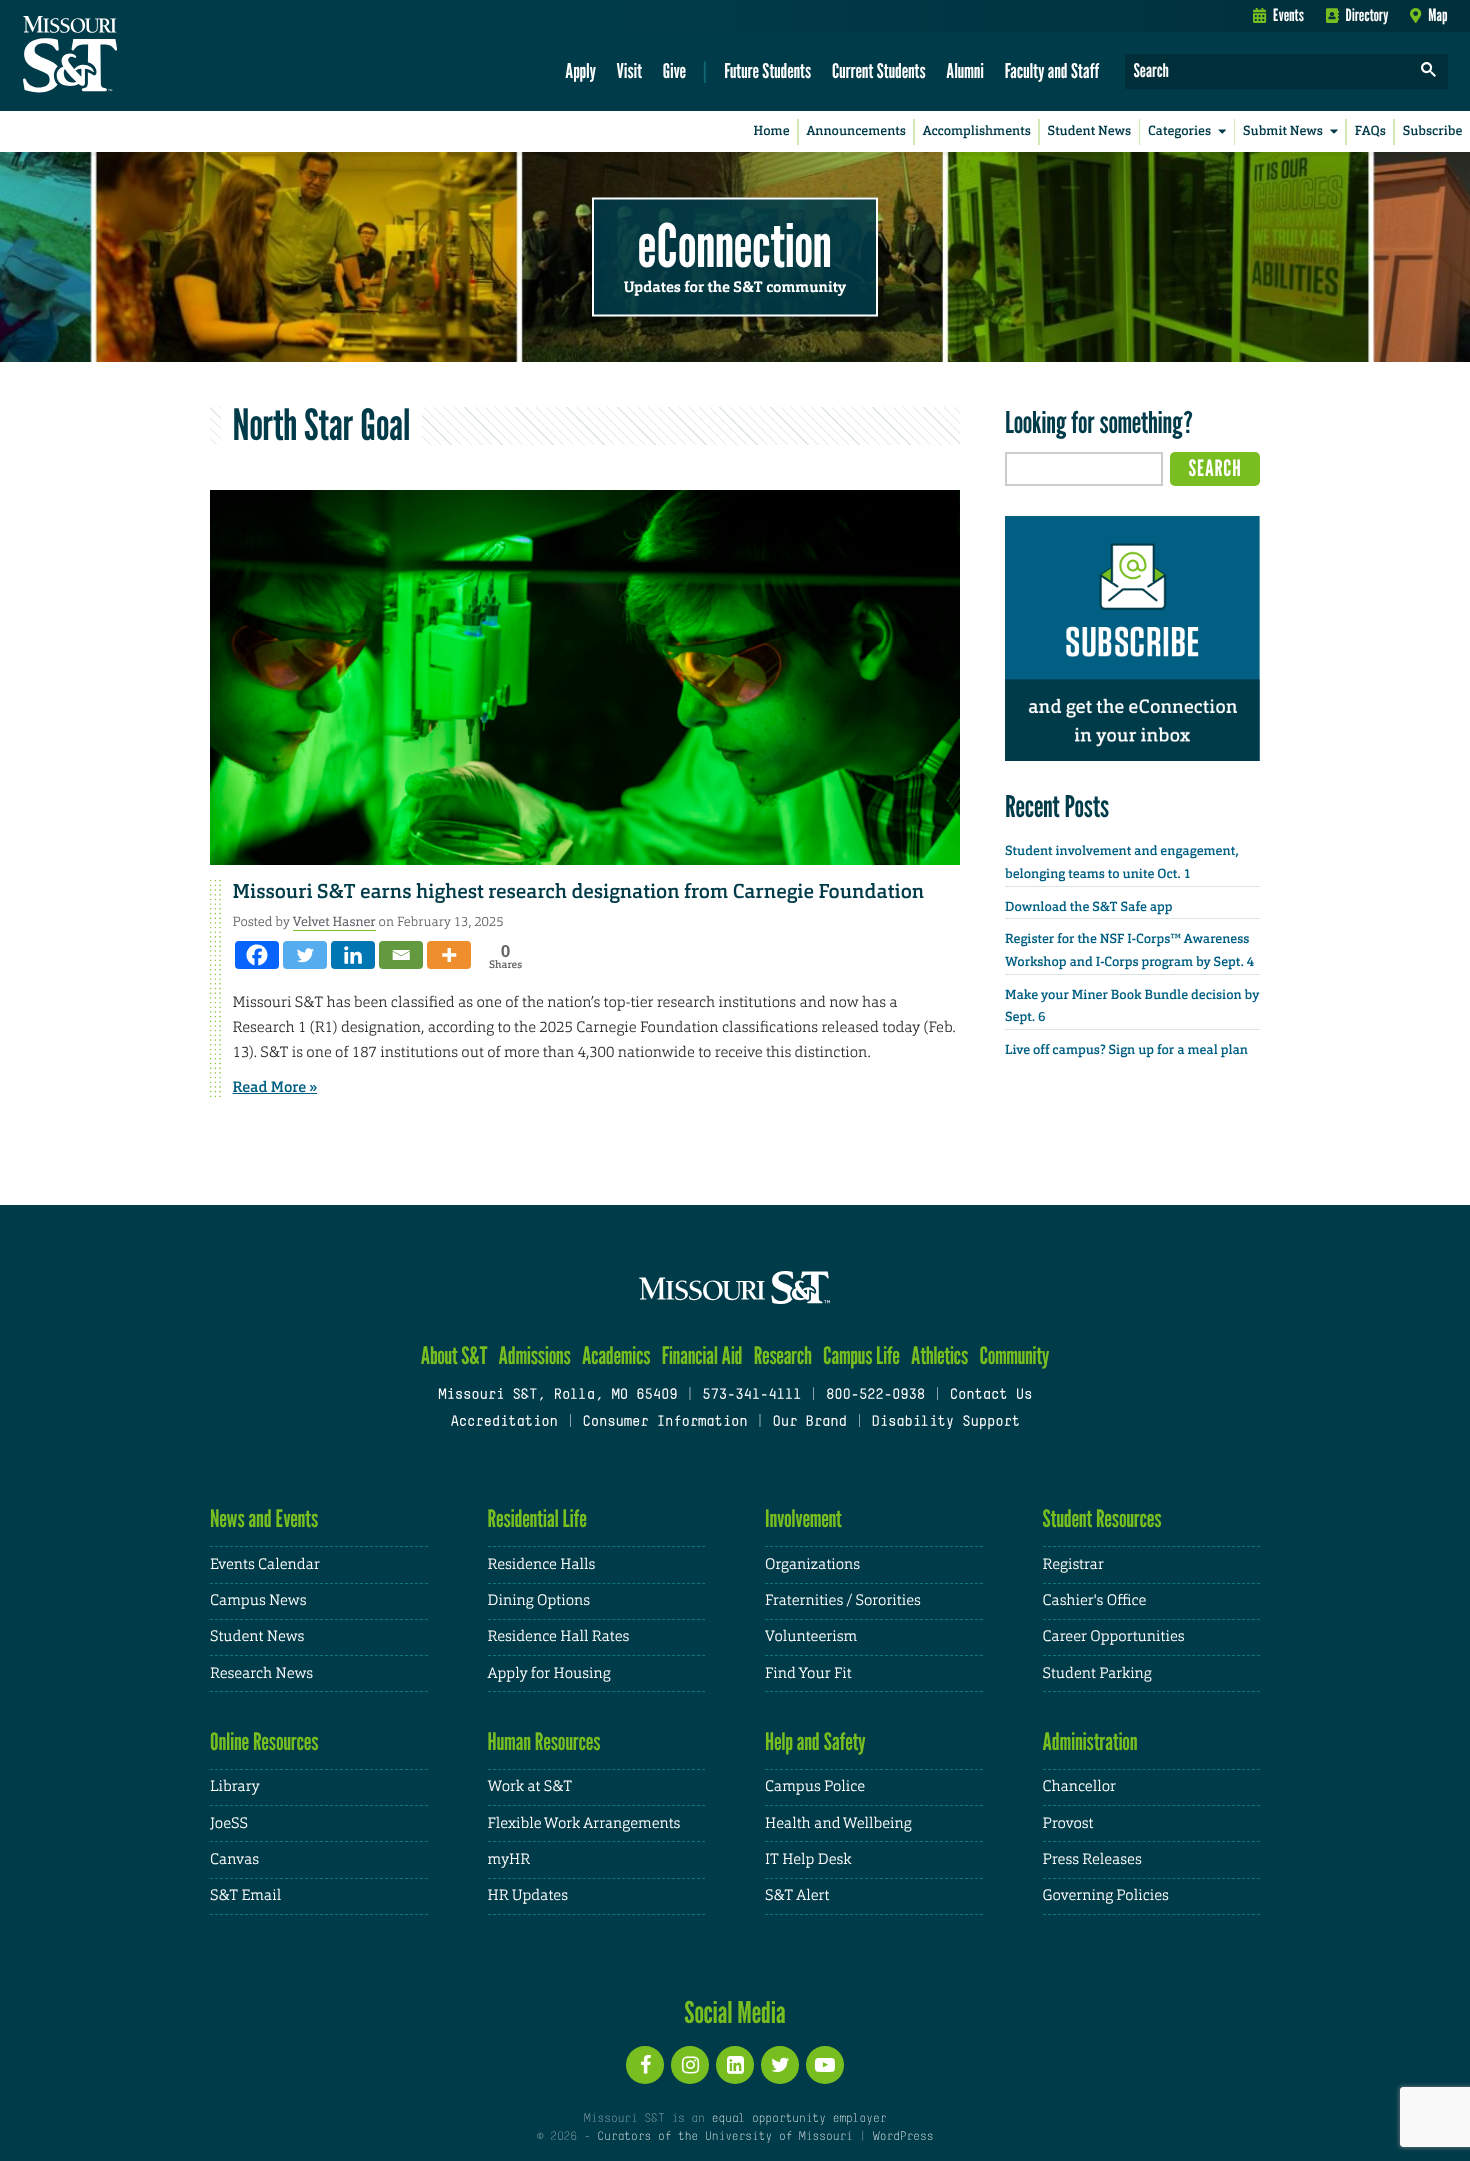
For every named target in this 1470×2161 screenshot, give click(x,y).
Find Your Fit (808, 1673)
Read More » (275, 1087)
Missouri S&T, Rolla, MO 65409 (557, 1395)
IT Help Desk (808, 1859)
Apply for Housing (549, 1673)
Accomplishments (977, 131)
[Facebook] (257, 955)
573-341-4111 (751, 1395)
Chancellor (1079, 1786)
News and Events (264, 1518)
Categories (1179, 131)
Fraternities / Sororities (843, 1600)
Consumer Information (664, 1422)
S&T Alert (797, 1895)
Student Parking (1097, 1673)
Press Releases (1092, 1859)
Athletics (939, 1355)
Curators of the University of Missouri (724, 2137)
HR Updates (528, 1895)
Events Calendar (265, 1564)
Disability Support (945, 1422)
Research (783, 1355)
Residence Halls (542, 1564)
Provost (1068, 1823)
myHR (509, 1859)
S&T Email (245, 1895)
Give (674, 70)
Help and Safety (815, 1741)
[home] (133, 56)
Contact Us (991, 1395)
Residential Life (537, 1518)
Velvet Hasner (334, 921)
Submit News (1283, 131)
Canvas (234, 1859)
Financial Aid (702, 1355)
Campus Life (861, 1355)
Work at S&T (530, 1786)
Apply (580, 70)
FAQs (1370, 131)
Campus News (258, 1600)
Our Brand (809, 1422)
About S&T (454, 1355)
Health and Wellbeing (838, 1823)
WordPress (903, 2137)
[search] (1429, 71)
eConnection (735, 245)
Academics (616, 1355)
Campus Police (815, 1786)
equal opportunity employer (798, 2119)
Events (1288, 15)
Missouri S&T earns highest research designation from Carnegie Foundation (579, 892)
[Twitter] (305, 955)
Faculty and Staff (1052, 70)
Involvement (803, 1518)
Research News (261, 1673)
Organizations (812, 1564)
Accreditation (503, 1422)
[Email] (401, 955)
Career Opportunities (1114, 1636)
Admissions (535, 1355)
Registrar (1073, 1564)
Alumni (965, 70)
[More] (449, 955)
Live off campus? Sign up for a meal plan (1126, 1050)
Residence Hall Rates (559, 1636)
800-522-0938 (875, 1395)
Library (235, 1786)
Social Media (734, 2012)
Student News (1089, 131)
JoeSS (229, 1823)
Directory (1367, 15)
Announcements (855, 131)
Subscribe (1433, 131)
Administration (1090, 1741)
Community (1014, 1355)
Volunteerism (811, 1636)
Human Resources (544, 1741)
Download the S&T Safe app (1089, 907)
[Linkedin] (353, 955)
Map (1437, 15)
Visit (630, 70)
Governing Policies (1106, 1895)
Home (772, 131)
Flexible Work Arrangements (584, 1823)
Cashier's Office (1095, 1600)
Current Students (879, 70)
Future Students (767, 70)
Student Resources (1102, 1518)
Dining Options (539, 1600)
